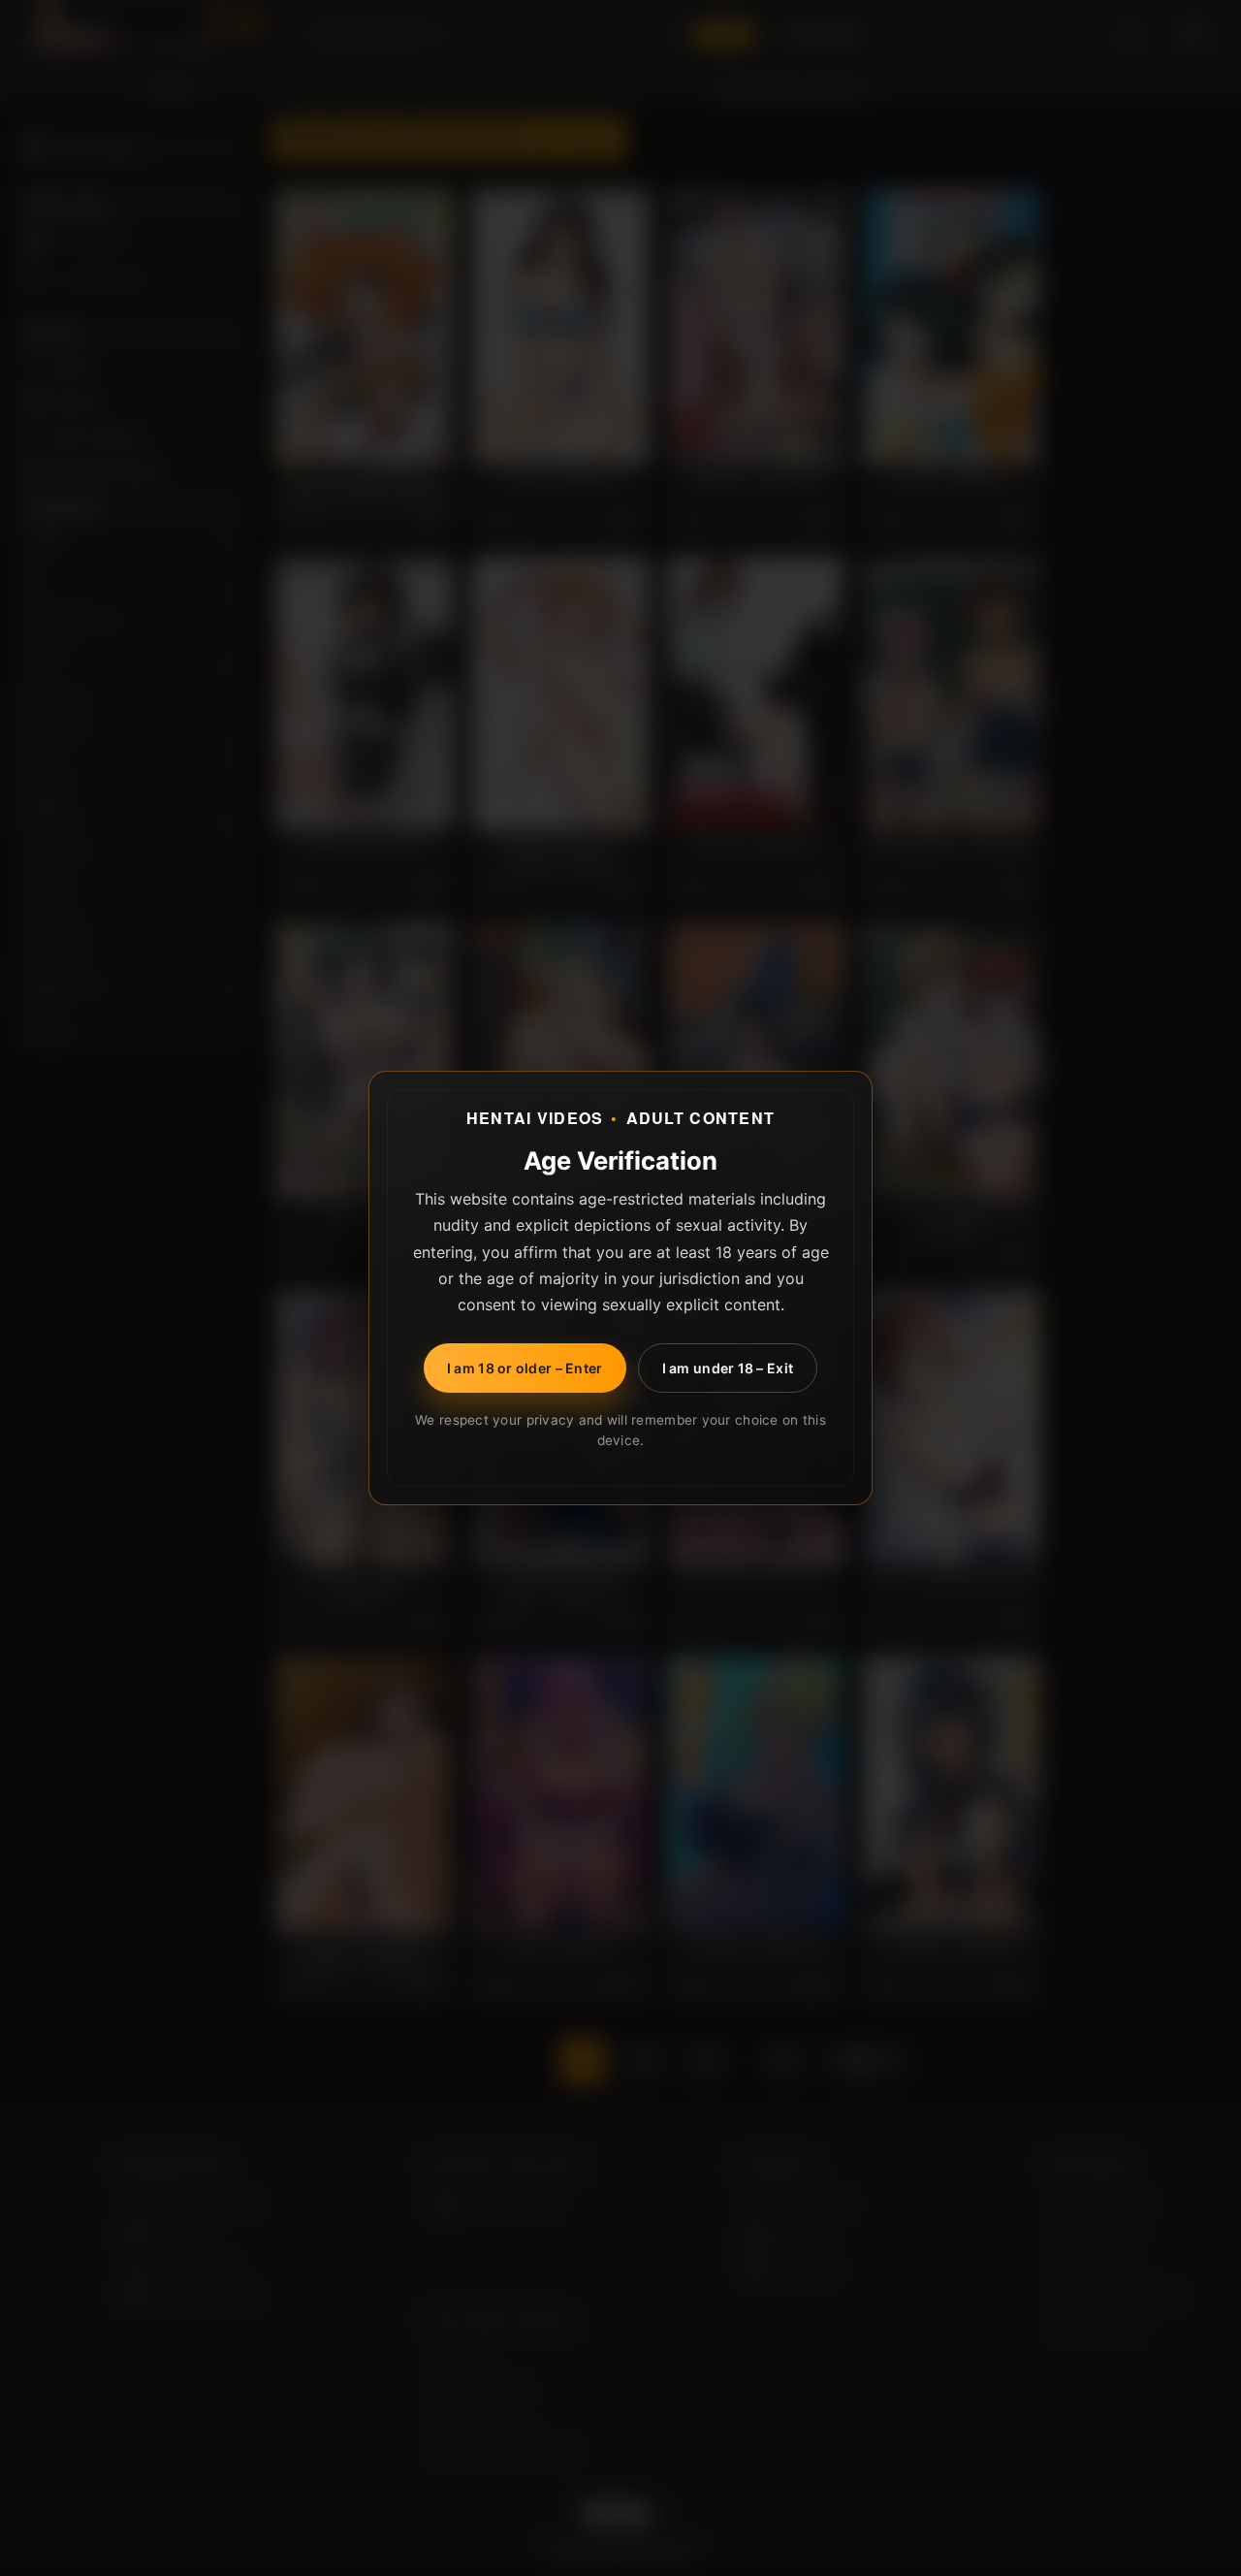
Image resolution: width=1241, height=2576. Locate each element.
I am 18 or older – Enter (525, 1368)
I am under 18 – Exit (728, 1368)
